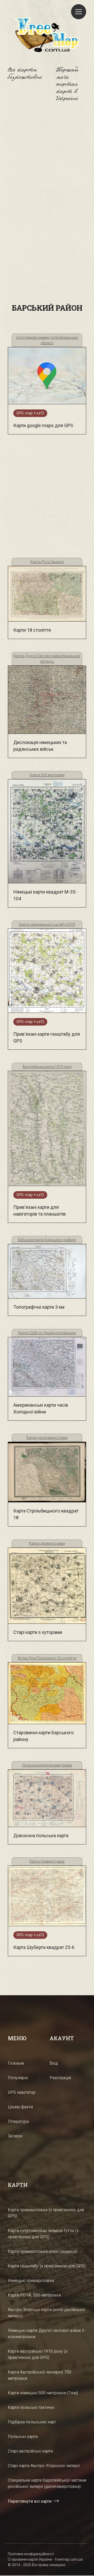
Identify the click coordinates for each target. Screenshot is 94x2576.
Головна (16, 2063)
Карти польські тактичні (31, 2407)
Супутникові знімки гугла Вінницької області (47, 340)
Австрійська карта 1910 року (47, 1067)
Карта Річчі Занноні (47, 562)
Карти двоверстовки (47, 1543)
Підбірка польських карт (32, 2422)
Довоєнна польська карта (41, 1835)
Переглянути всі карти (30, 2501)
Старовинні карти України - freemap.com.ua (45, 2559)
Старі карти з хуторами (38, 1632)
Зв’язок (15, 2136)
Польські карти (23, 2437)
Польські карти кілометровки (47, 1765)
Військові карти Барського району (47, 1240)
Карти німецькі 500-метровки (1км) (43, 2393)
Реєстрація (60, 2078)
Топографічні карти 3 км (39, 1307)
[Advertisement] (47, 165)
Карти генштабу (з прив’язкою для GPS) (47, 2266)
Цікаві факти (20, 2107)
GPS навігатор (22, 2092)
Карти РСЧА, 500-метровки (34, 2295)
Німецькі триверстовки (31, 2281)
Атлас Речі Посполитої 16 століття (47, 1658)
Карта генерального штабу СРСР (47, 924)
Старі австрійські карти (30, 2451)
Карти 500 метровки (47, 775)
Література (18, 2121)
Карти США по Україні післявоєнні (47, 1333)
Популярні (18, 2078)
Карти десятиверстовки (47, 1438)
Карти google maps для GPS (43, 425)
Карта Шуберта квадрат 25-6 (44, 1947)
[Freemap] (47, 35)
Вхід (54, 2063)
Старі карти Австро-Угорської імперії (44, 2466)
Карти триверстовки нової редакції (43, 2251)
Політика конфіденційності (31, 2554)
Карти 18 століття (32, 630)
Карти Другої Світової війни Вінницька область (47, 659)
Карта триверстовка (47, 1861)
